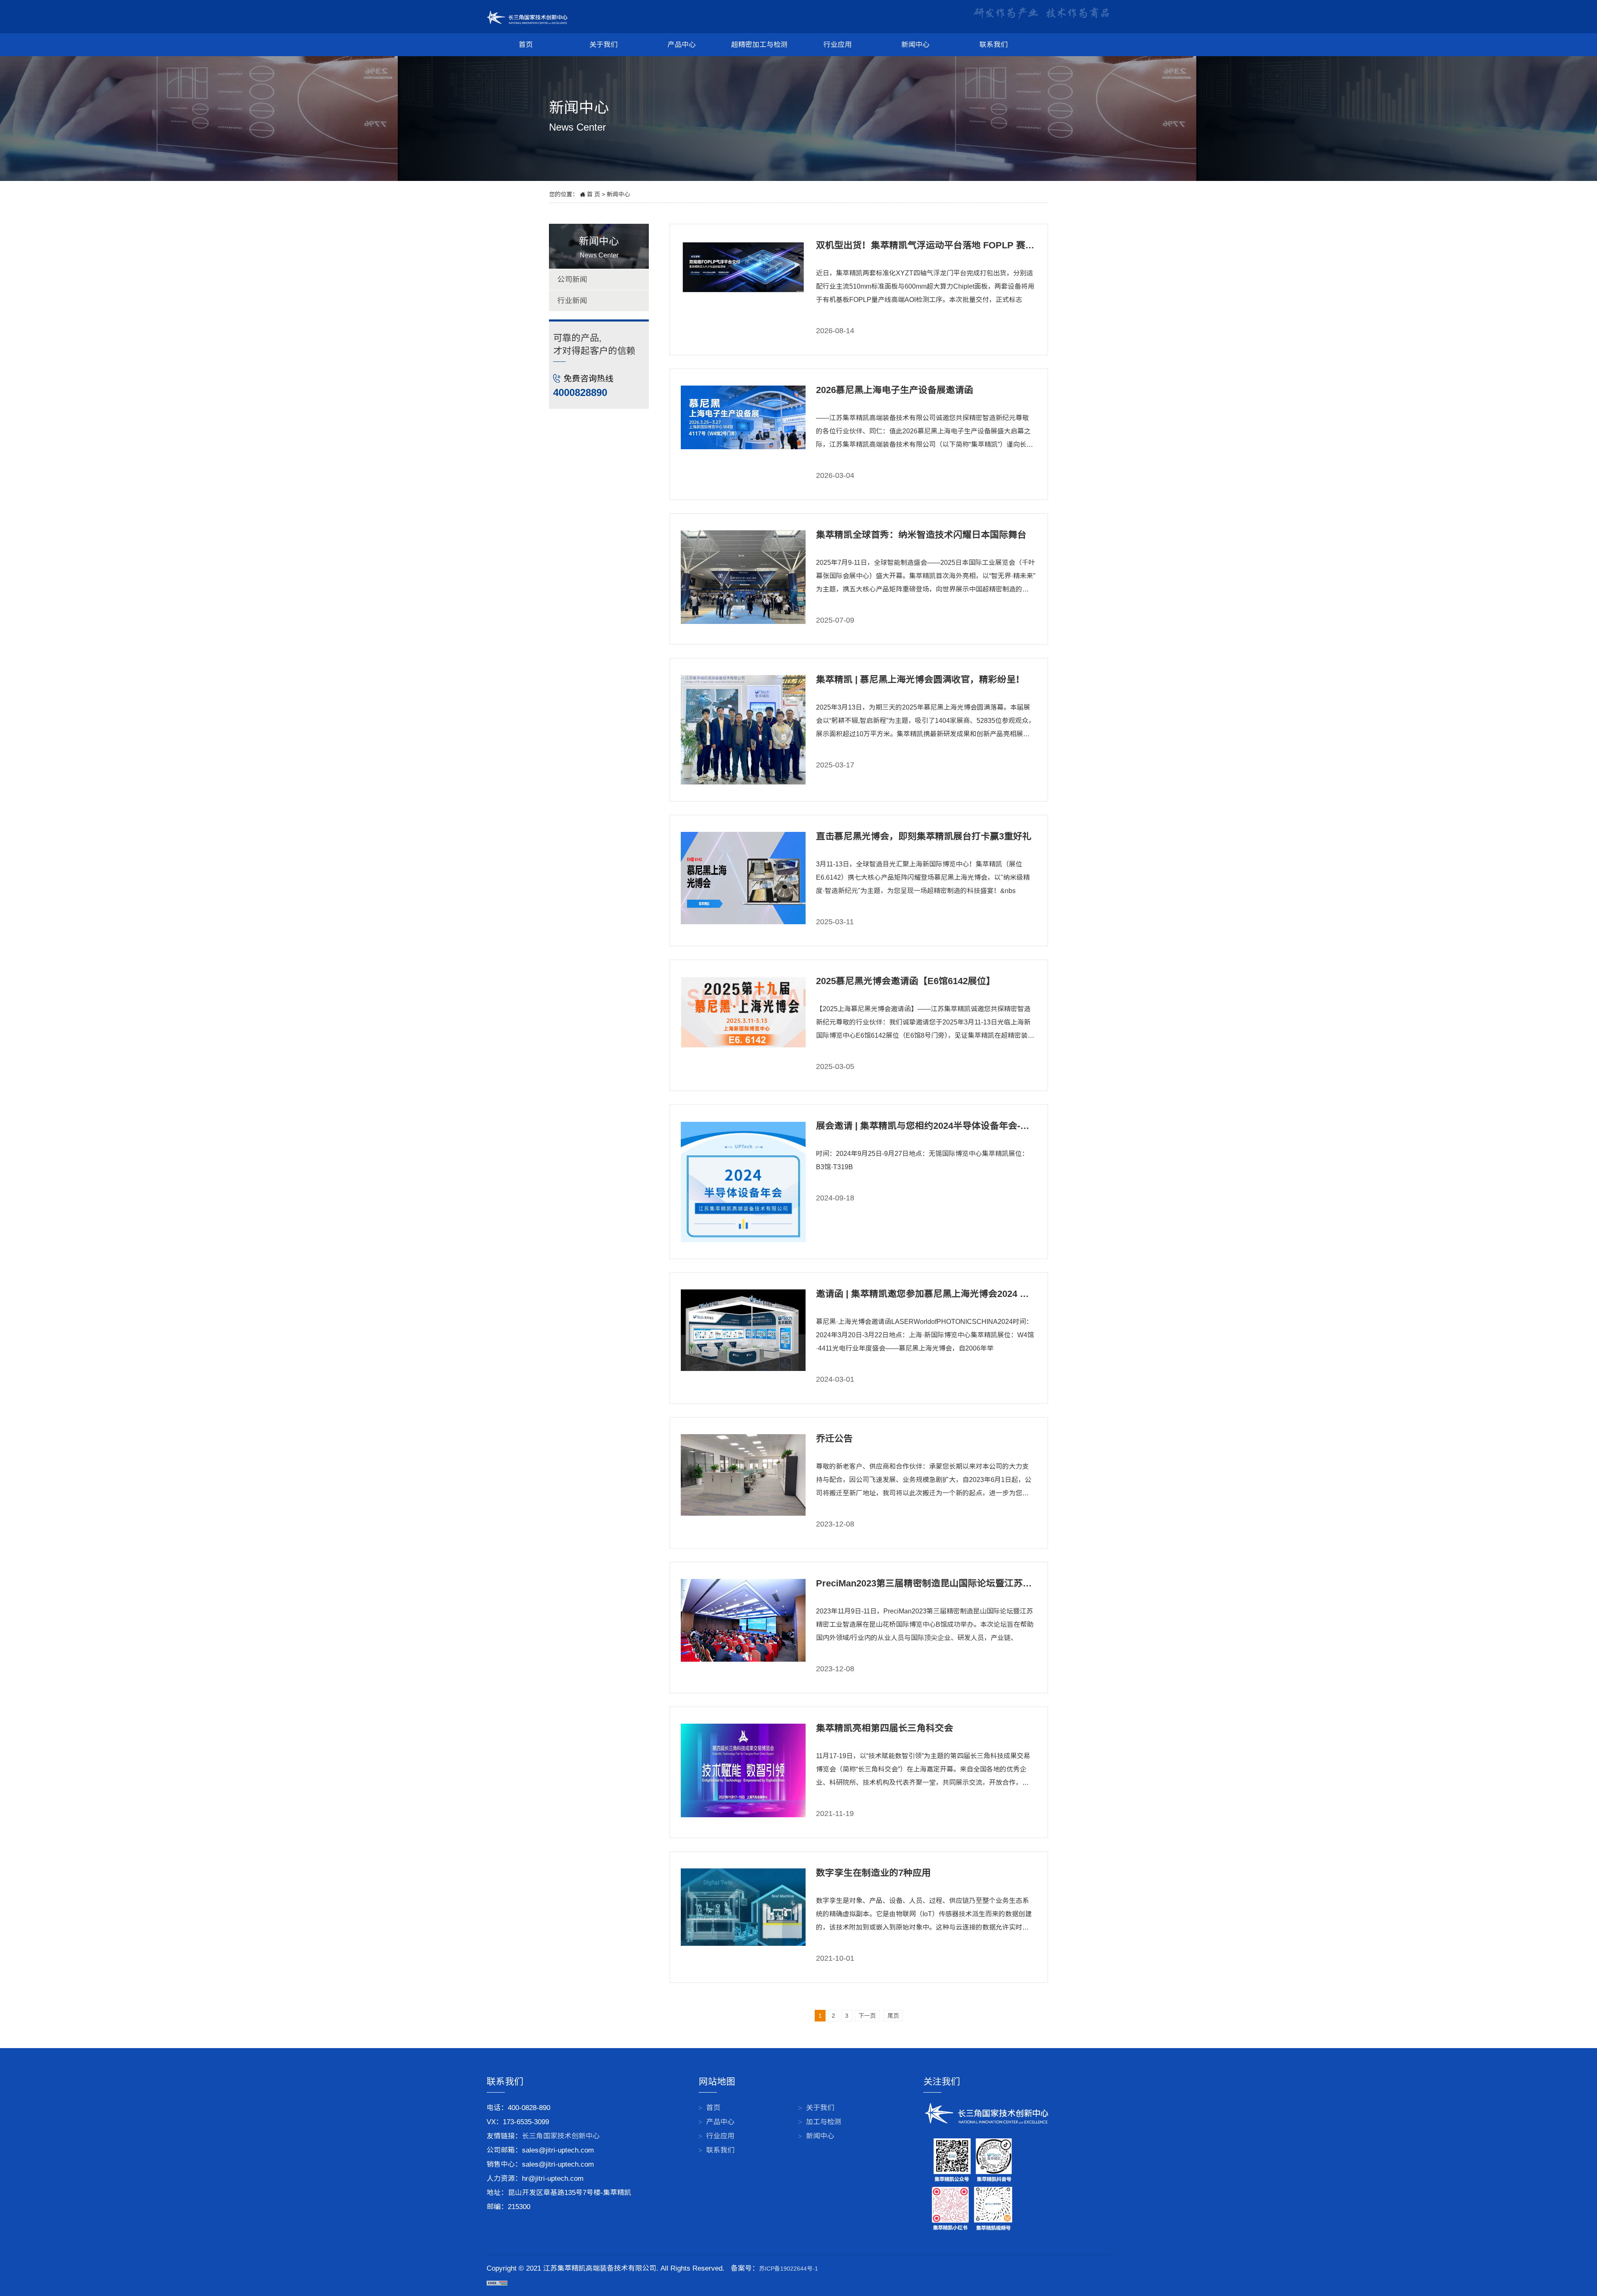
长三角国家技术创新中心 (561, 2136)
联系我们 (994, 45)
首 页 (593, 194)
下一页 (867, 2016)
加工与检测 (824, 2122)
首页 (526, 45)
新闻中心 (915, 45)
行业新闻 (572, 301)
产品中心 (682, 45)
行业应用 (838, 45)
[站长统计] (497, 2282)
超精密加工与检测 (759, 45)
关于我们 (603, 45)
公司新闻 (572, 280)
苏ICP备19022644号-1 (789, 2269)
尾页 (893, 2016)
